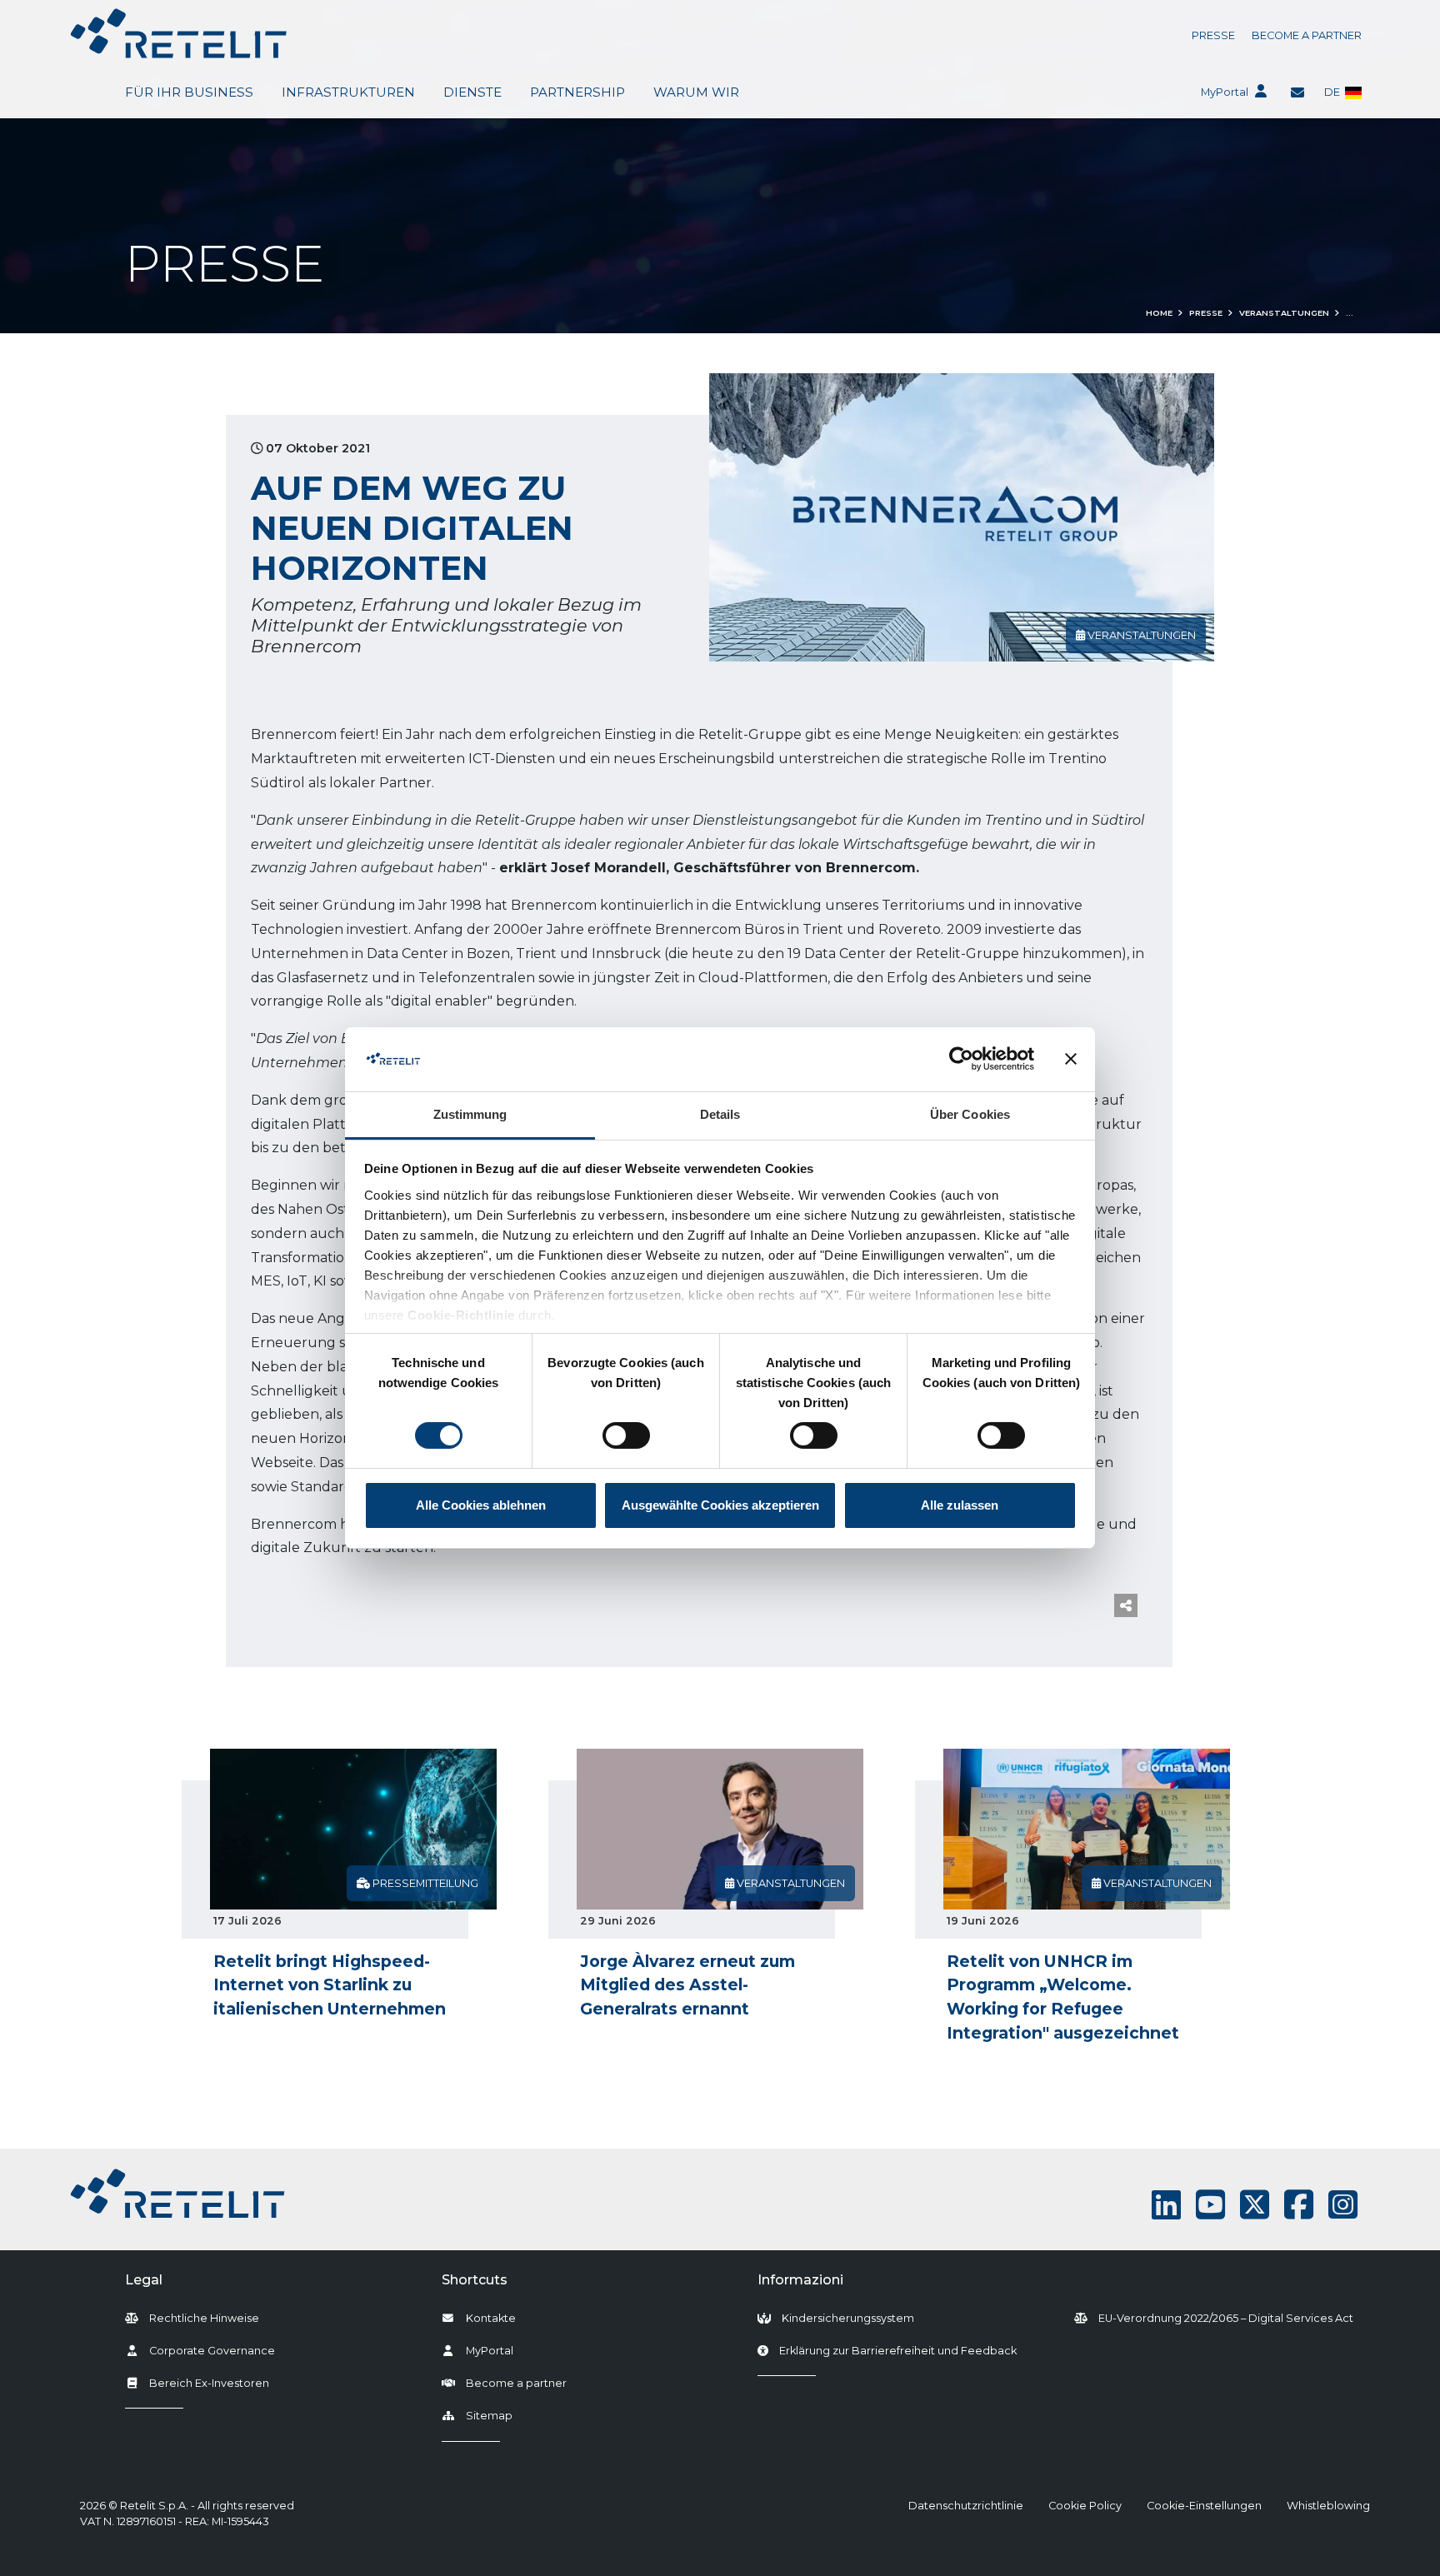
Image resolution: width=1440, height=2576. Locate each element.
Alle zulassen (960, 1505)
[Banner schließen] (1071, 1059)
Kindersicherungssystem (848, 2318)
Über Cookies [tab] (970, 1114)
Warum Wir (696, 92)
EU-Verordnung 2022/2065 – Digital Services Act (1226, 2318)
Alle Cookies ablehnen (481, 1505)
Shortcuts (475, 2280)
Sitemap (489, 2416)
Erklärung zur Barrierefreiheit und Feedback (898, 2350)
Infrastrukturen (348, 92)
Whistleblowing (1328, 2506)
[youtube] (1210, 2205)
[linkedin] (1166, 2205)
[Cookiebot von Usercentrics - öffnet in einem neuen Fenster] (961, 1059)
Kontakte (491, 2318)
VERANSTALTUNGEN (1284, 313)
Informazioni (800, 2280)
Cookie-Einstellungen (1204, 2506)
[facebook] (1299, 2205)
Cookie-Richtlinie (461, 1315)
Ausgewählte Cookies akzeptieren (720, 1505)
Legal (144, 2280)
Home (1159, 313)
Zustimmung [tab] (470, 1114)
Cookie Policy (1085, 2506)
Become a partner (1307, 35)
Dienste (472, 92)
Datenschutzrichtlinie (966, 2506)
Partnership (577, 92)
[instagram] (1343, 2205)
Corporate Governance (212, 2351)
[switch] (626, 1435)
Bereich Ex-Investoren (209, 2383)
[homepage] (179, 33)
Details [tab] (720, 1114)
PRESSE (1213, 35)
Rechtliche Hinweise (204, 2318)
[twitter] (1255, 2205)
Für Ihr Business (189, 92)
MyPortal (1225, 92)
